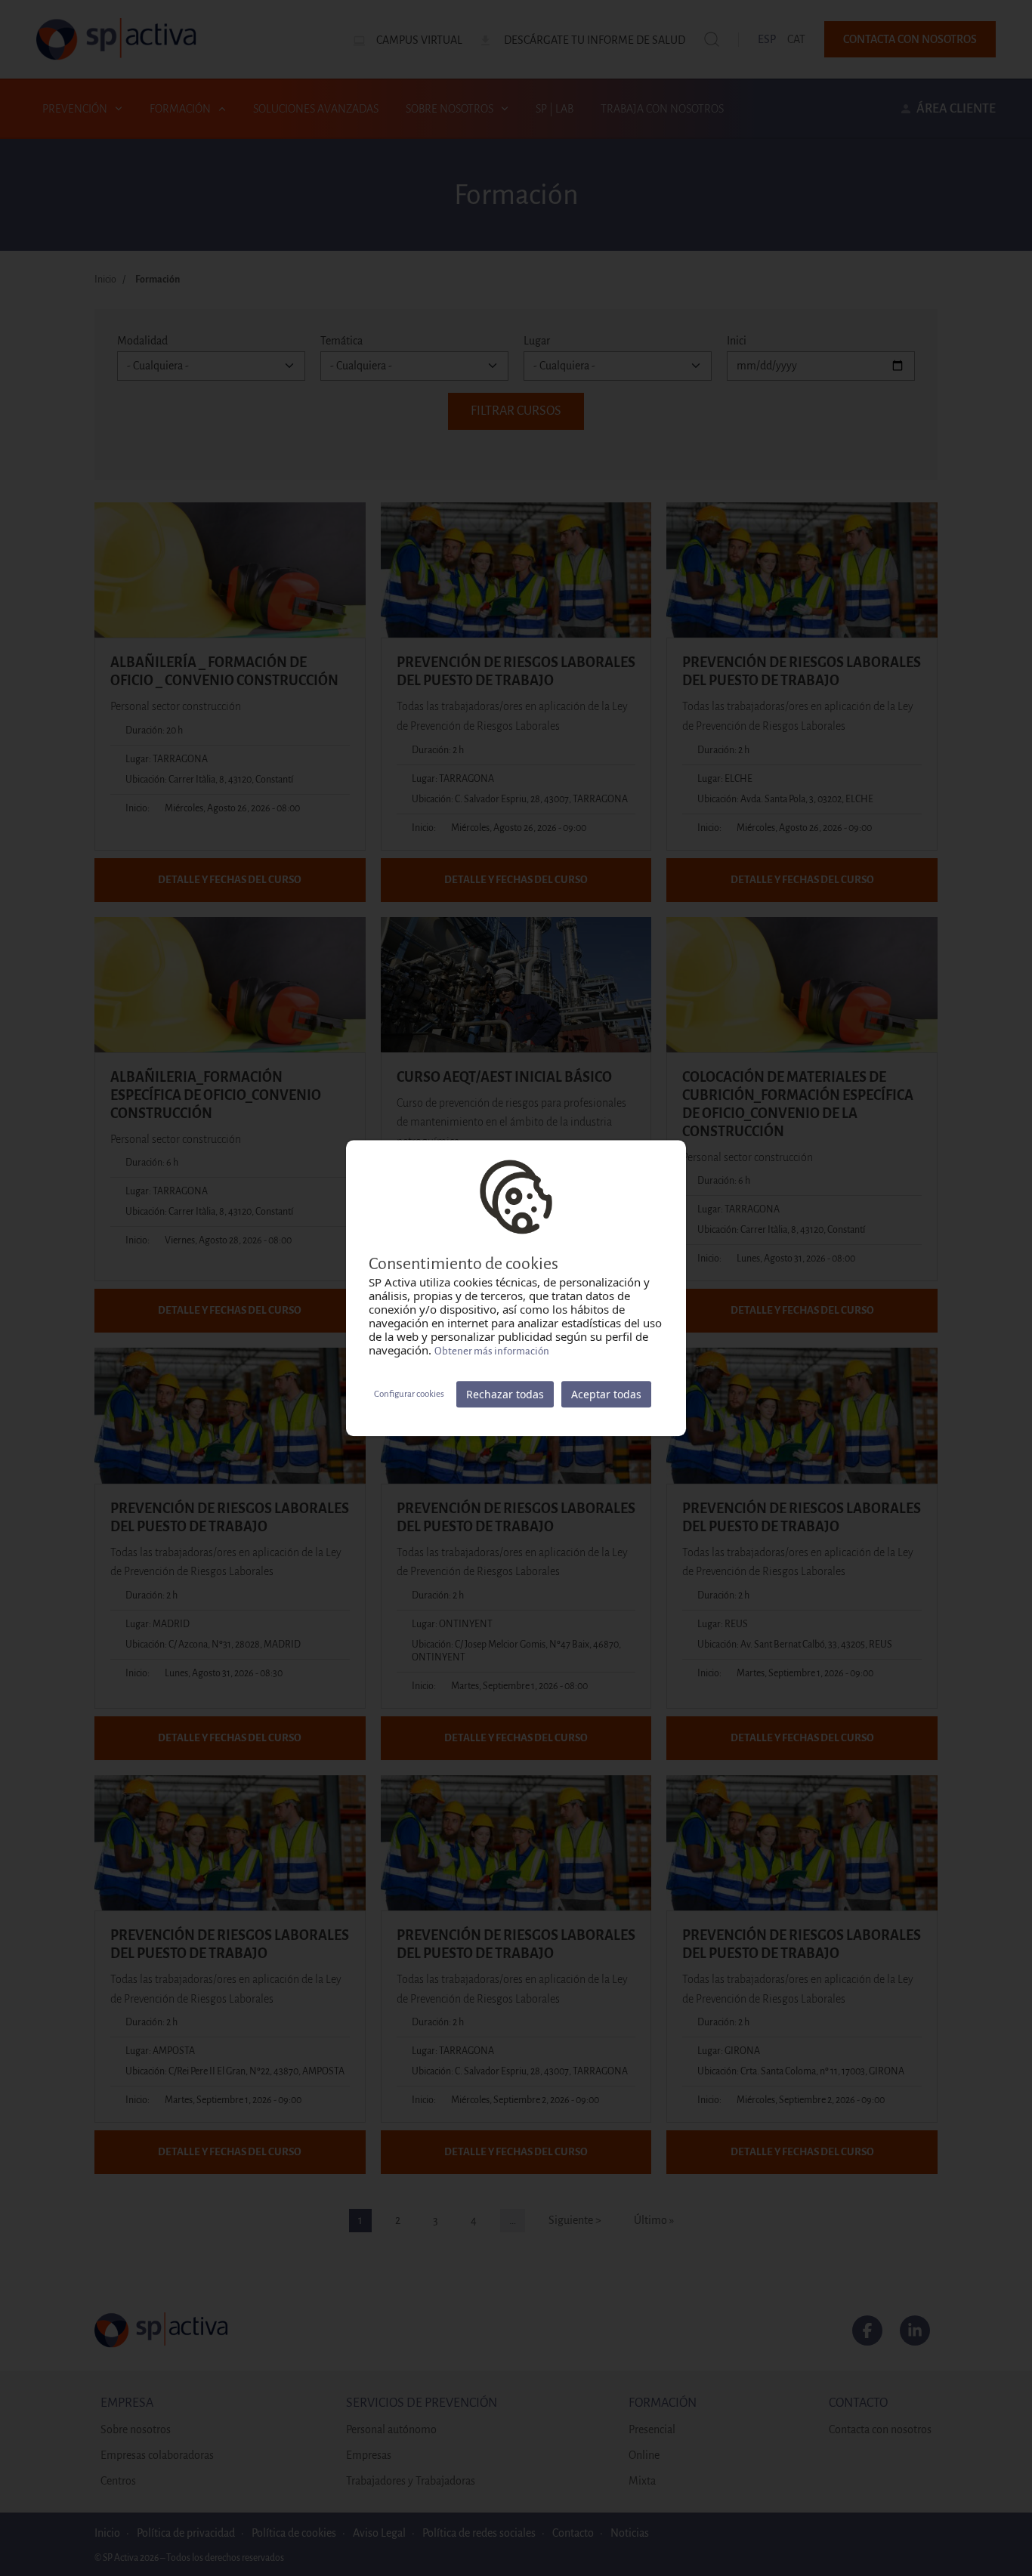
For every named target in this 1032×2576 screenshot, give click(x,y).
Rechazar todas (505, 1394)
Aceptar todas (606, 1394)
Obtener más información (492, 1351)
